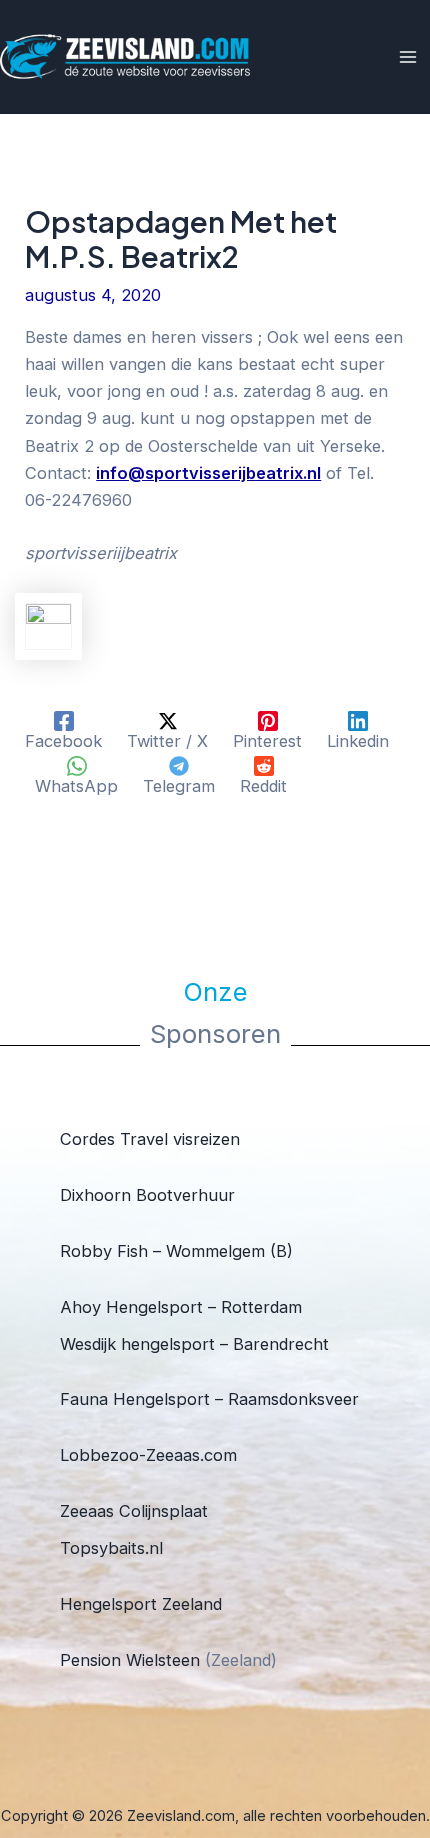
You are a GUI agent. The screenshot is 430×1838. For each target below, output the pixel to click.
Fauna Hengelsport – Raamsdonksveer (209, 1399)
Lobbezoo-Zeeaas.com (148, 1455)
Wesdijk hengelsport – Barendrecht (194, 1344)
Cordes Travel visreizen (150, 1139)
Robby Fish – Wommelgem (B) (176, 1251)
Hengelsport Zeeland (141, 1604)
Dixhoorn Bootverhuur (147, 1195)
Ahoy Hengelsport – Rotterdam (181, 1307)
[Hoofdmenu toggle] (407, 57)
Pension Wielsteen (130, 1660)
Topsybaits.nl (111, 1548)
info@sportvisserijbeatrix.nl (208, 473)
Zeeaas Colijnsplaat (134, 1511)
